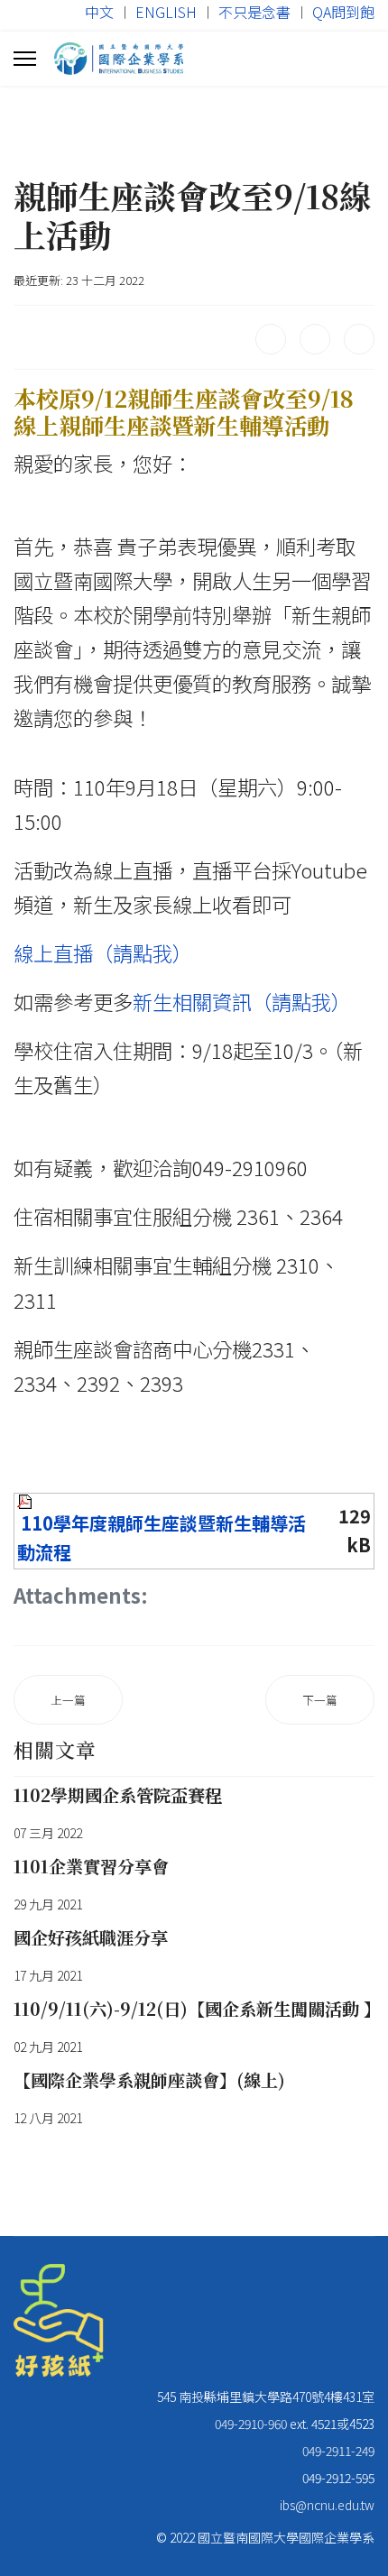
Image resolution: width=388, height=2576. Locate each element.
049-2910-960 (251, 2424)
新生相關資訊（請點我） (242, 1001)
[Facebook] (271, 339)
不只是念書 (254, 12)
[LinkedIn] (359, 339)
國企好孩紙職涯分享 (91, 1937)
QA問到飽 (343, 12)
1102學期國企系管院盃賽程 (118, 1794)
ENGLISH (166, 12)
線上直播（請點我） (103, 952)
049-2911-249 (338, 2451)
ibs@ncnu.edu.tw (327, 2505)
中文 (99, 12)
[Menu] (25, 59)
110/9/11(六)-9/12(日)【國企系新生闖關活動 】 (197, 2008)
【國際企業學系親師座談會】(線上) (149, 2079)
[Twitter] (315, 339)
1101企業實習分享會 (91, 1866)
